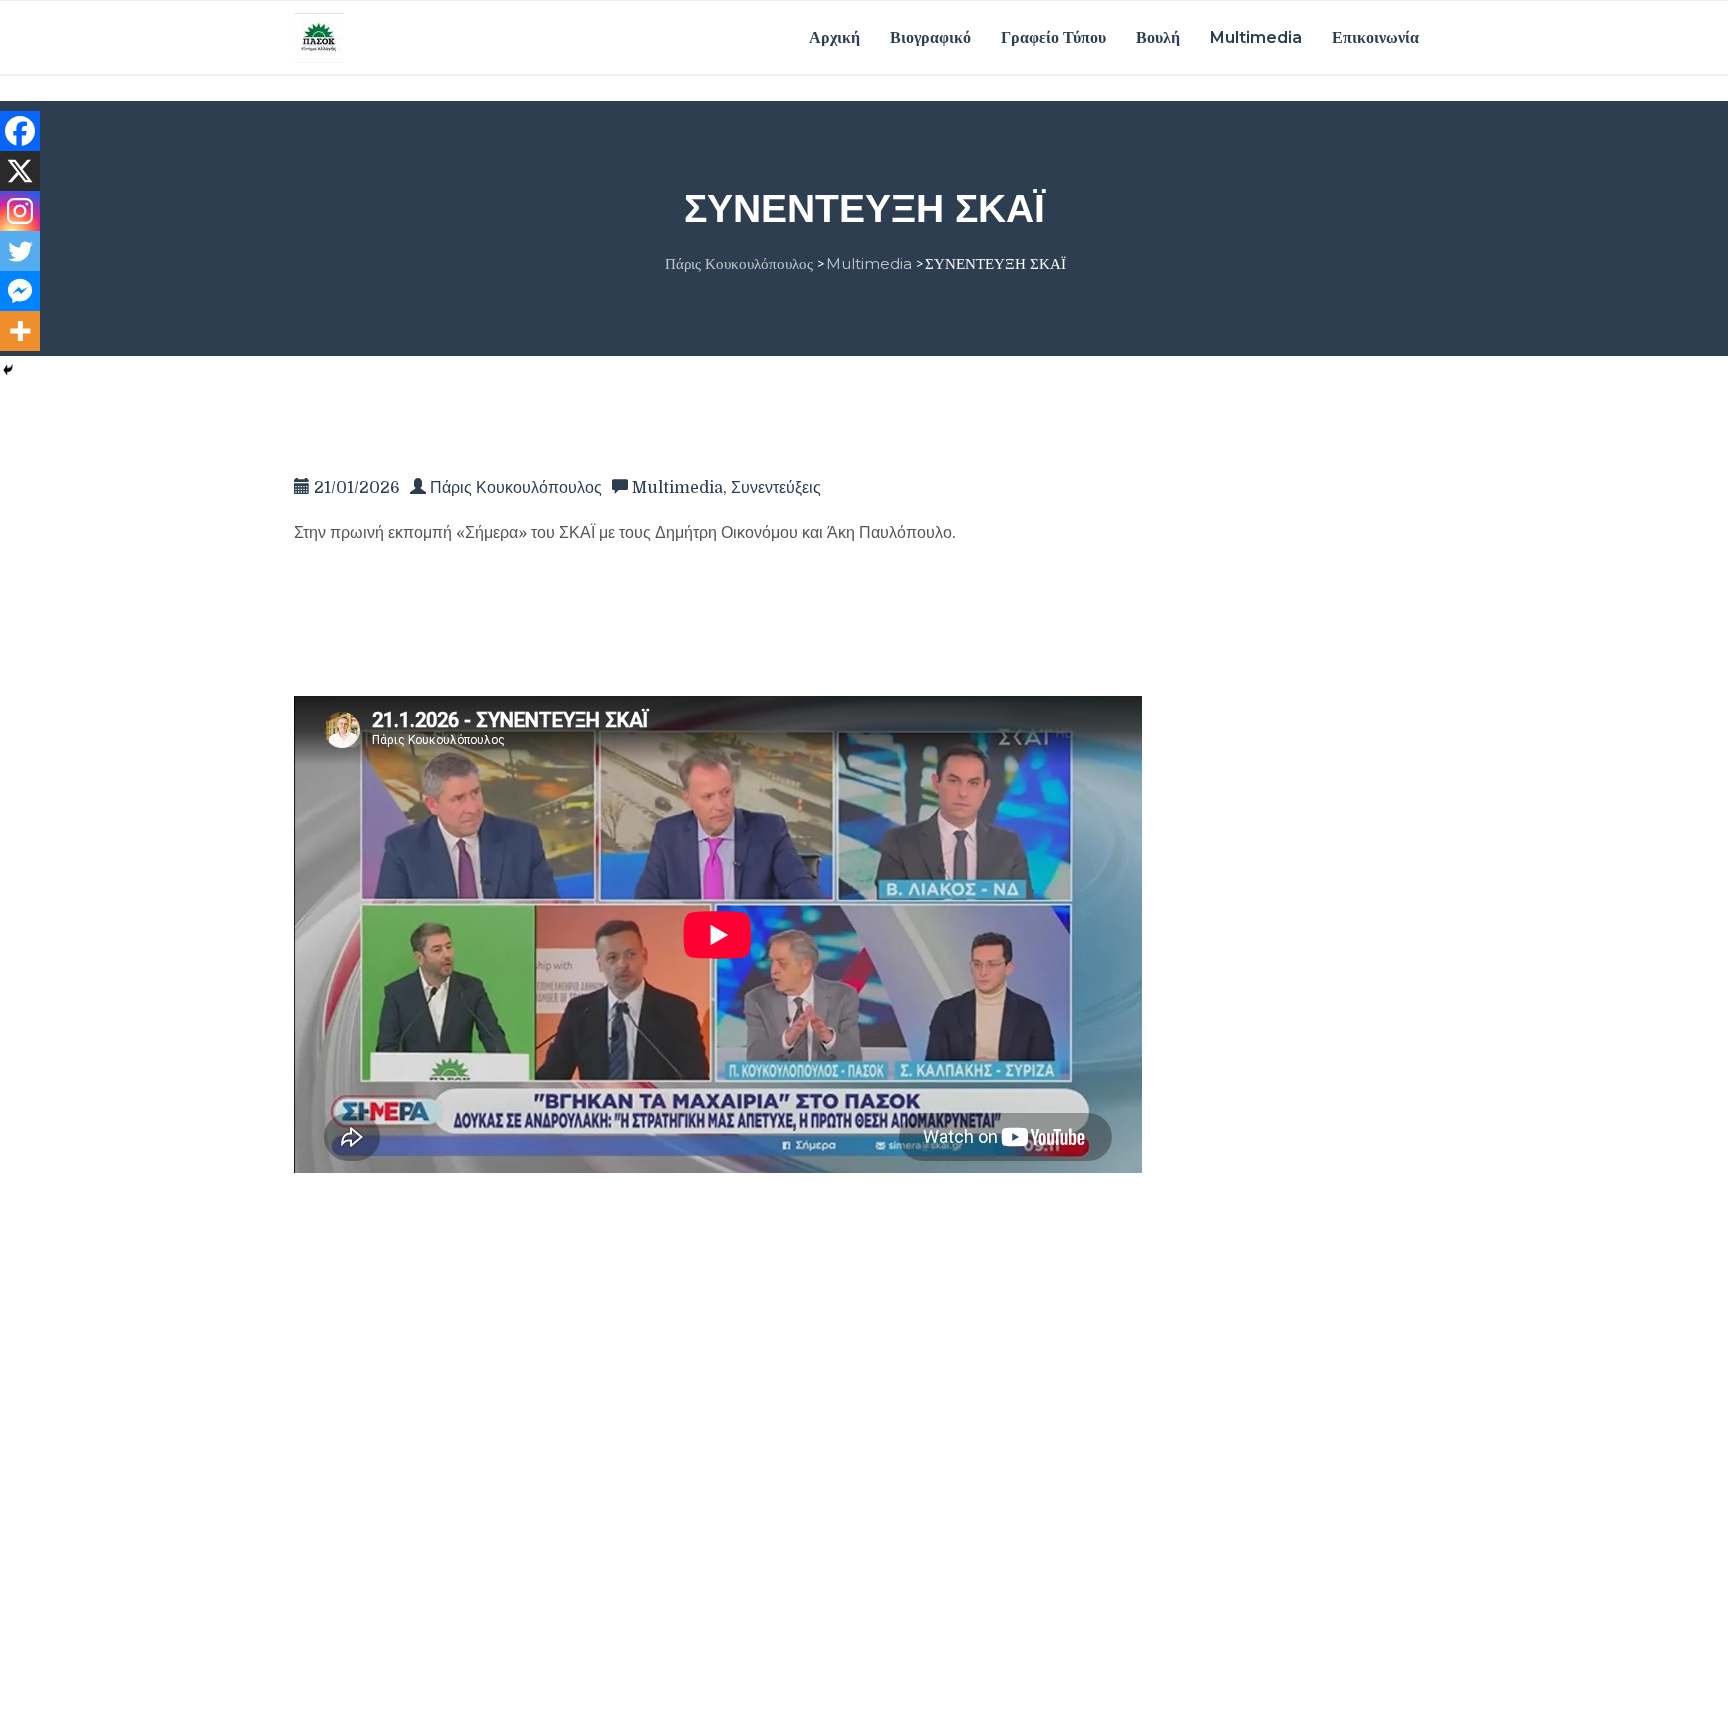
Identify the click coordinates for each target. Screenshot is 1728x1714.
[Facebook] (20, 131)
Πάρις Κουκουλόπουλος (516, 488)
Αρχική (834, 37)
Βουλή (1158, 37)
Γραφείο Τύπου (1053, 37)
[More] (20, 331)
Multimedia (1256, 37)
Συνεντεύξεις (776, 488)
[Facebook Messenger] (20, 291)
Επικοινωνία (1375, 37)
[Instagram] (20, 211)
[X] (20, 171)
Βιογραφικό (930, 37)
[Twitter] (20, 251)
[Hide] (8, 370)
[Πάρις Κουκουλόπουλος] (319, 37)
